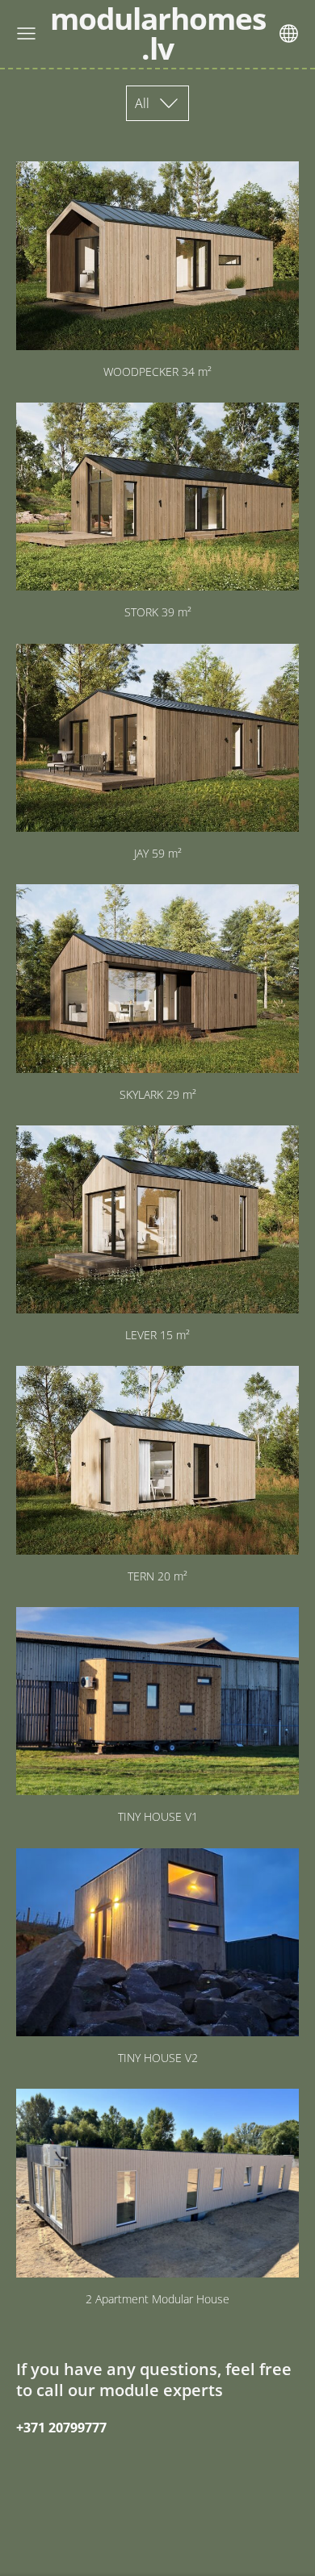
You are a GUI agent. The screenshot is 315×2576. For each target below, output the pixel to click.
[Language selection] (289, 33)
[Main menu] (26, 33)
